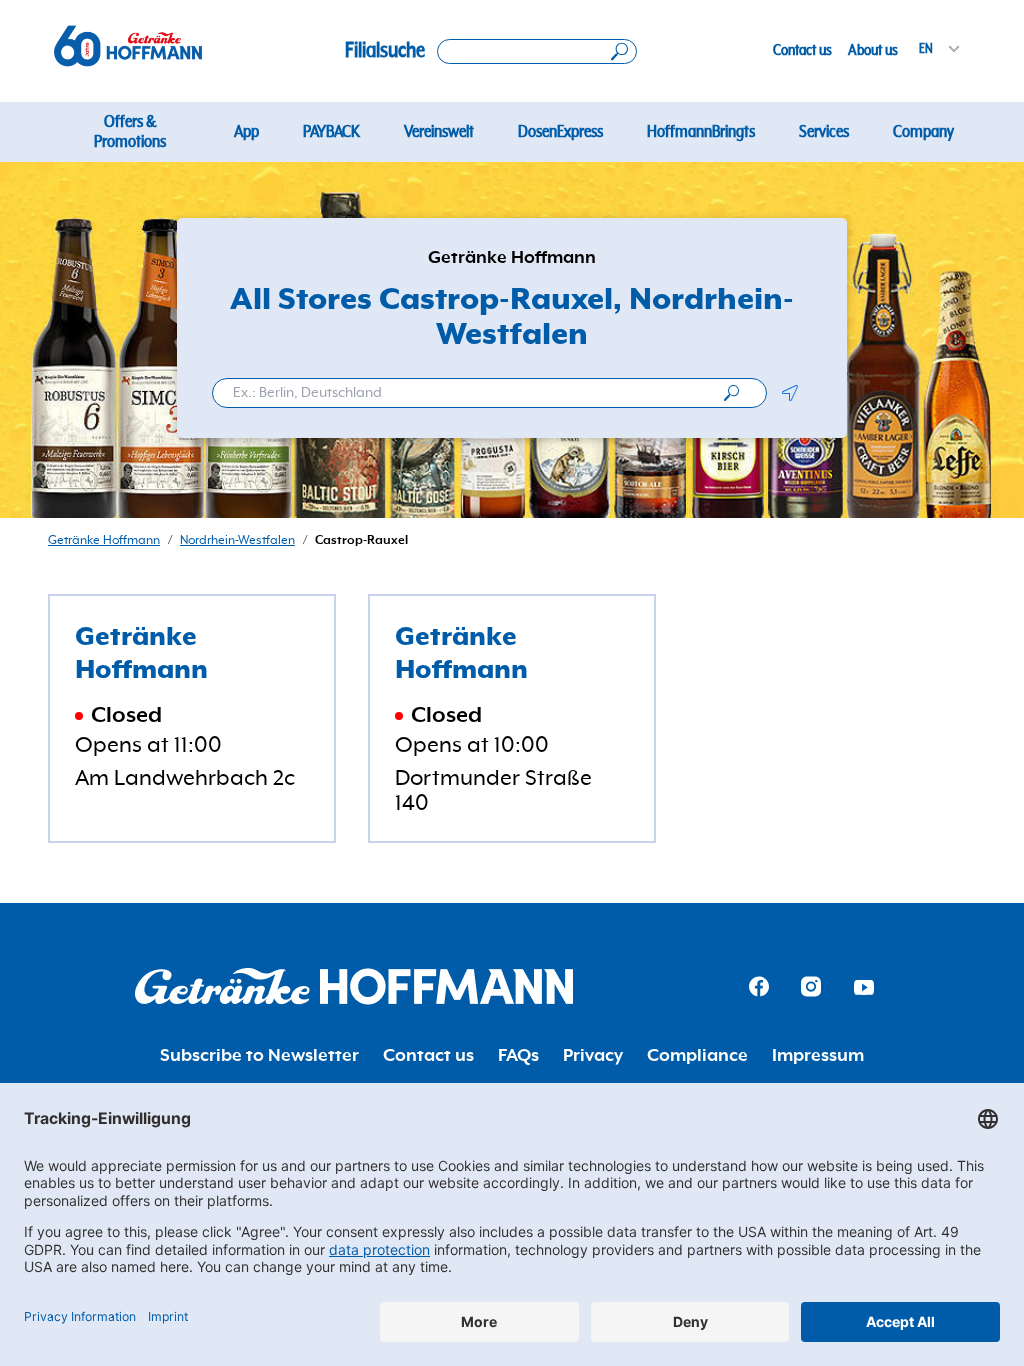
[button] (789, 393)
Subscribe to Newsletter (259, 1056)
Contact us (802, 50)
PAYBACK (331, 132)
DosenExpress (560, 132)
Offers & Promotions (130, 132)
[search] (731, 393)
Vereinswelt (439, 132)
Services (824, 132)
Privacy (593, 1056)
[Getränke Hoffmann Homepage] (354, 986)
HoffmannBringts (701, 132)
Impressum (818, 1056)
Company (923, 132)
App (246, 132)
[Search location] (537, 51)
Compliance (697, 1056)
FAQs (518, 1056)
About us (873, 50)
